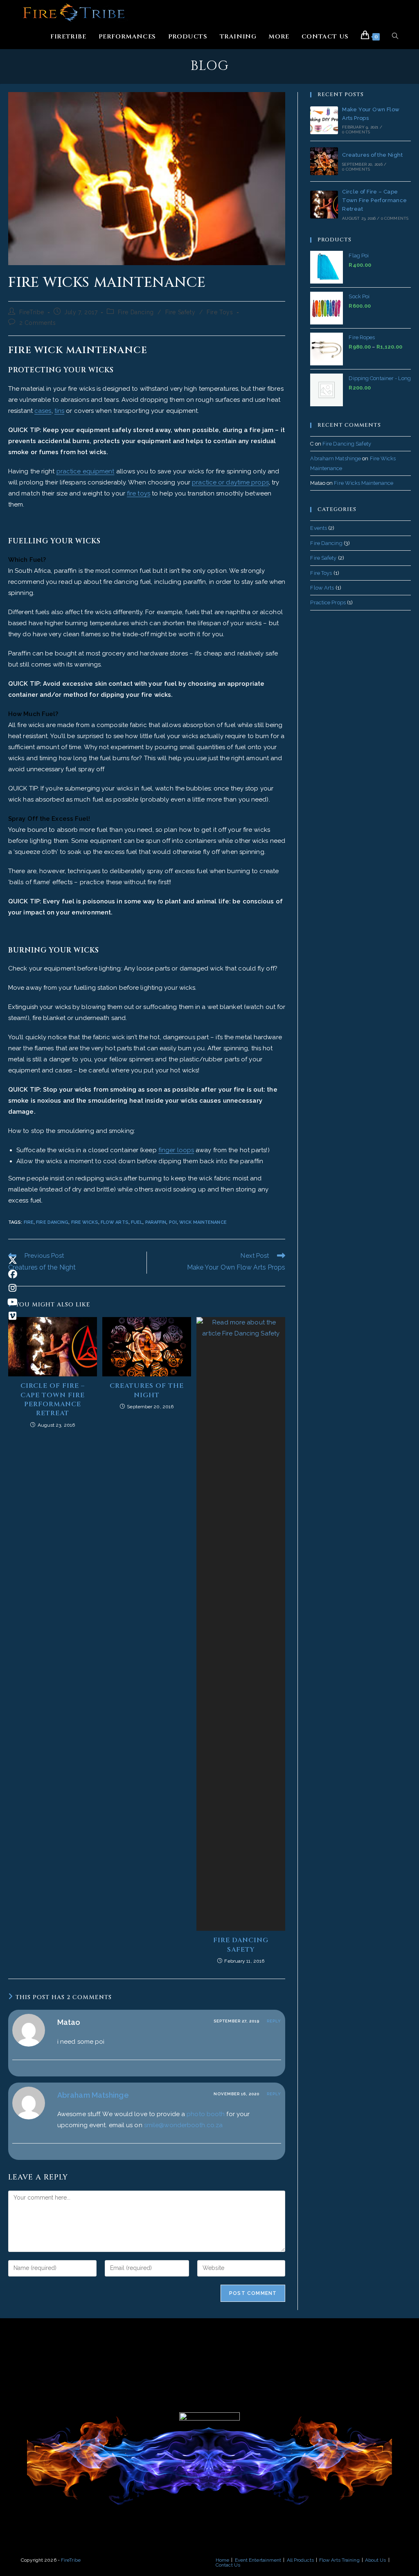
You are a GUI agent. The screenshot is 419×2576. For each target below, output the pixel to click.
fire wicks (85, 1222)
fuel (137, 1222)
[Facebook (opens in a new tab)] (12, 1274)
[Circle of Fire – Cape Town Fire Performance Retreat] (324, 205)
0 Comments (356, 132)
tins (59, 411)
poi (173, 1222)
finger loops (176, 1150)
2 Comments (38, 323)
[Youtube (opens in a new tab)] (12, 1302)
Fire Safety (180, 312)
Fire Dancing (136, 312)
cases (43, 411)
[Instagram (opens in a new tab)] (12, 1288)
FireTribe (32, 312)
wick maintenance (203, 1222)
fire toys (139, 493)
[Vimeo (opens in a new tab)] (12, 1316)
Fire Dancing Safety (241, 1945)
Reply (274, 2021)
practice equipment (86, 471)
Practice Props (328, 602)
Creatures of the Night (147, 1390)
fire (29, 1222)
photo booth (206, 2114)
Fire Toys (220, 312)
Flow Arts (322, 588)
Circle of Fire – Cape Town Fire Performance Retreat (53, 1399)
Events (319, 528)
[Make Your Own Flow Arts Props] (324, 120)
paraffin (156, 1222)
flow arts (115, 1222)
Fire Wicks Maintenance (364, 483)
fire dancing (52, 1222)
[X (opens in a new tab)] (12, 1260)
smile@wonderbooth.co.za (183, 2125)
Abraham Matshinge (93, 2095)
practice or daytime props (230, 482)
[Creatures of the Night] (324, 161)
